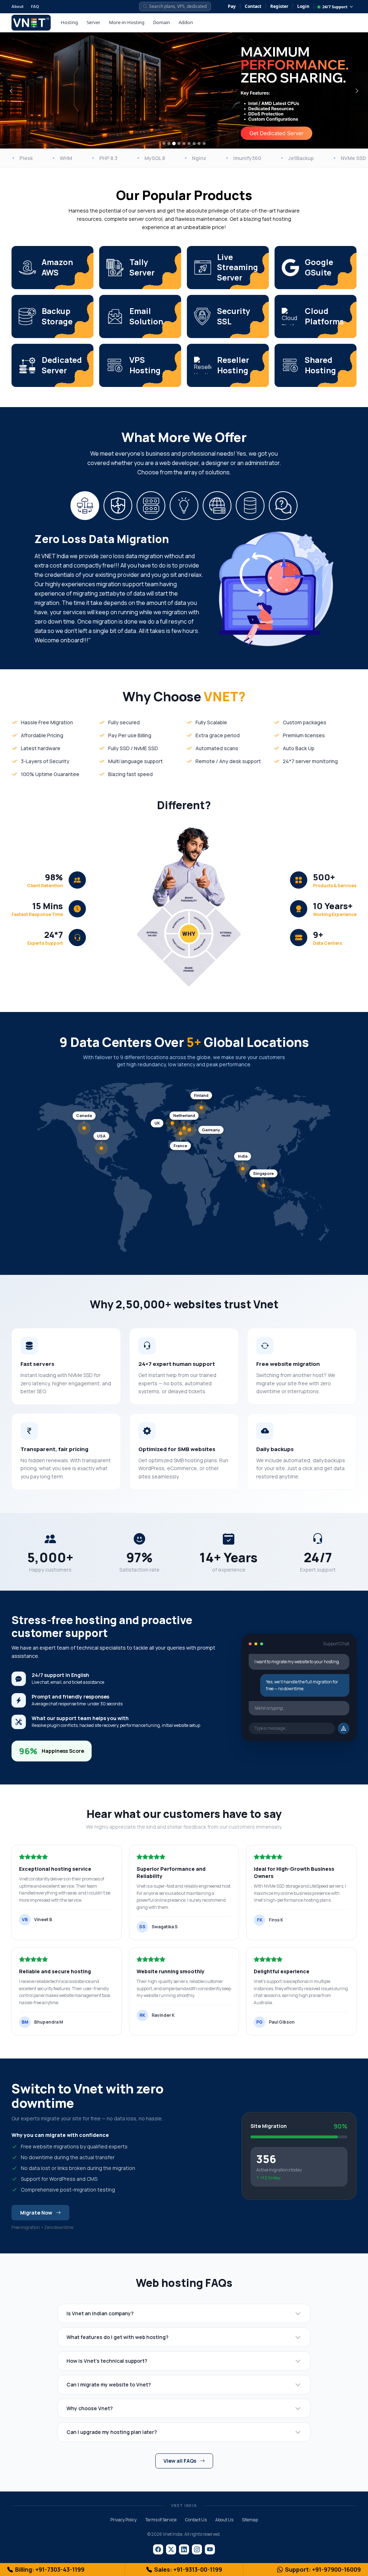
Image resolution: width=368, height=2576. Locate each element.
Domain (162, 22)
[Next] (357, 91)
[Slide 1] (164, 143)
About (18, 6)
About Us (224, 2520)
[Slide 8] (199, 143)
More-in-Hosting (127, 22)
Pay (232, 6)
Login (303, 6)
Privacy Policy (123, 2520)
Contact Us (196, 2520)
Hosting (69, 22)
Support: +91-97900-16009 (323, 2570)
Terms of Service (161, 2520)
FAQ (35, 6)
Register (279, 6)
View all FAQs (180, 2461)
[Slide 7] (194, 143)
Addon (186, 22)
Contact (253, 6)
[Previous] (11, 91)
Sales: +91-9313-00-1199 (188, 2570)
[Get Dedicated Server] (276, 134)
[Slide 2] (169, 143)
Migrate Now (36, 2213)
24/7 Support (335, 7)
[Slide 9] (204, 143)
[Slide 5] (184, 143)
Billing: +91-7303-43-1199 (50, 2570)
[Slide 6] (189, 143)
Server (93, 22)
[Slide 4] (179, 143)
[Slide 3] (174, 144)
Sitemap (250, 2520)
